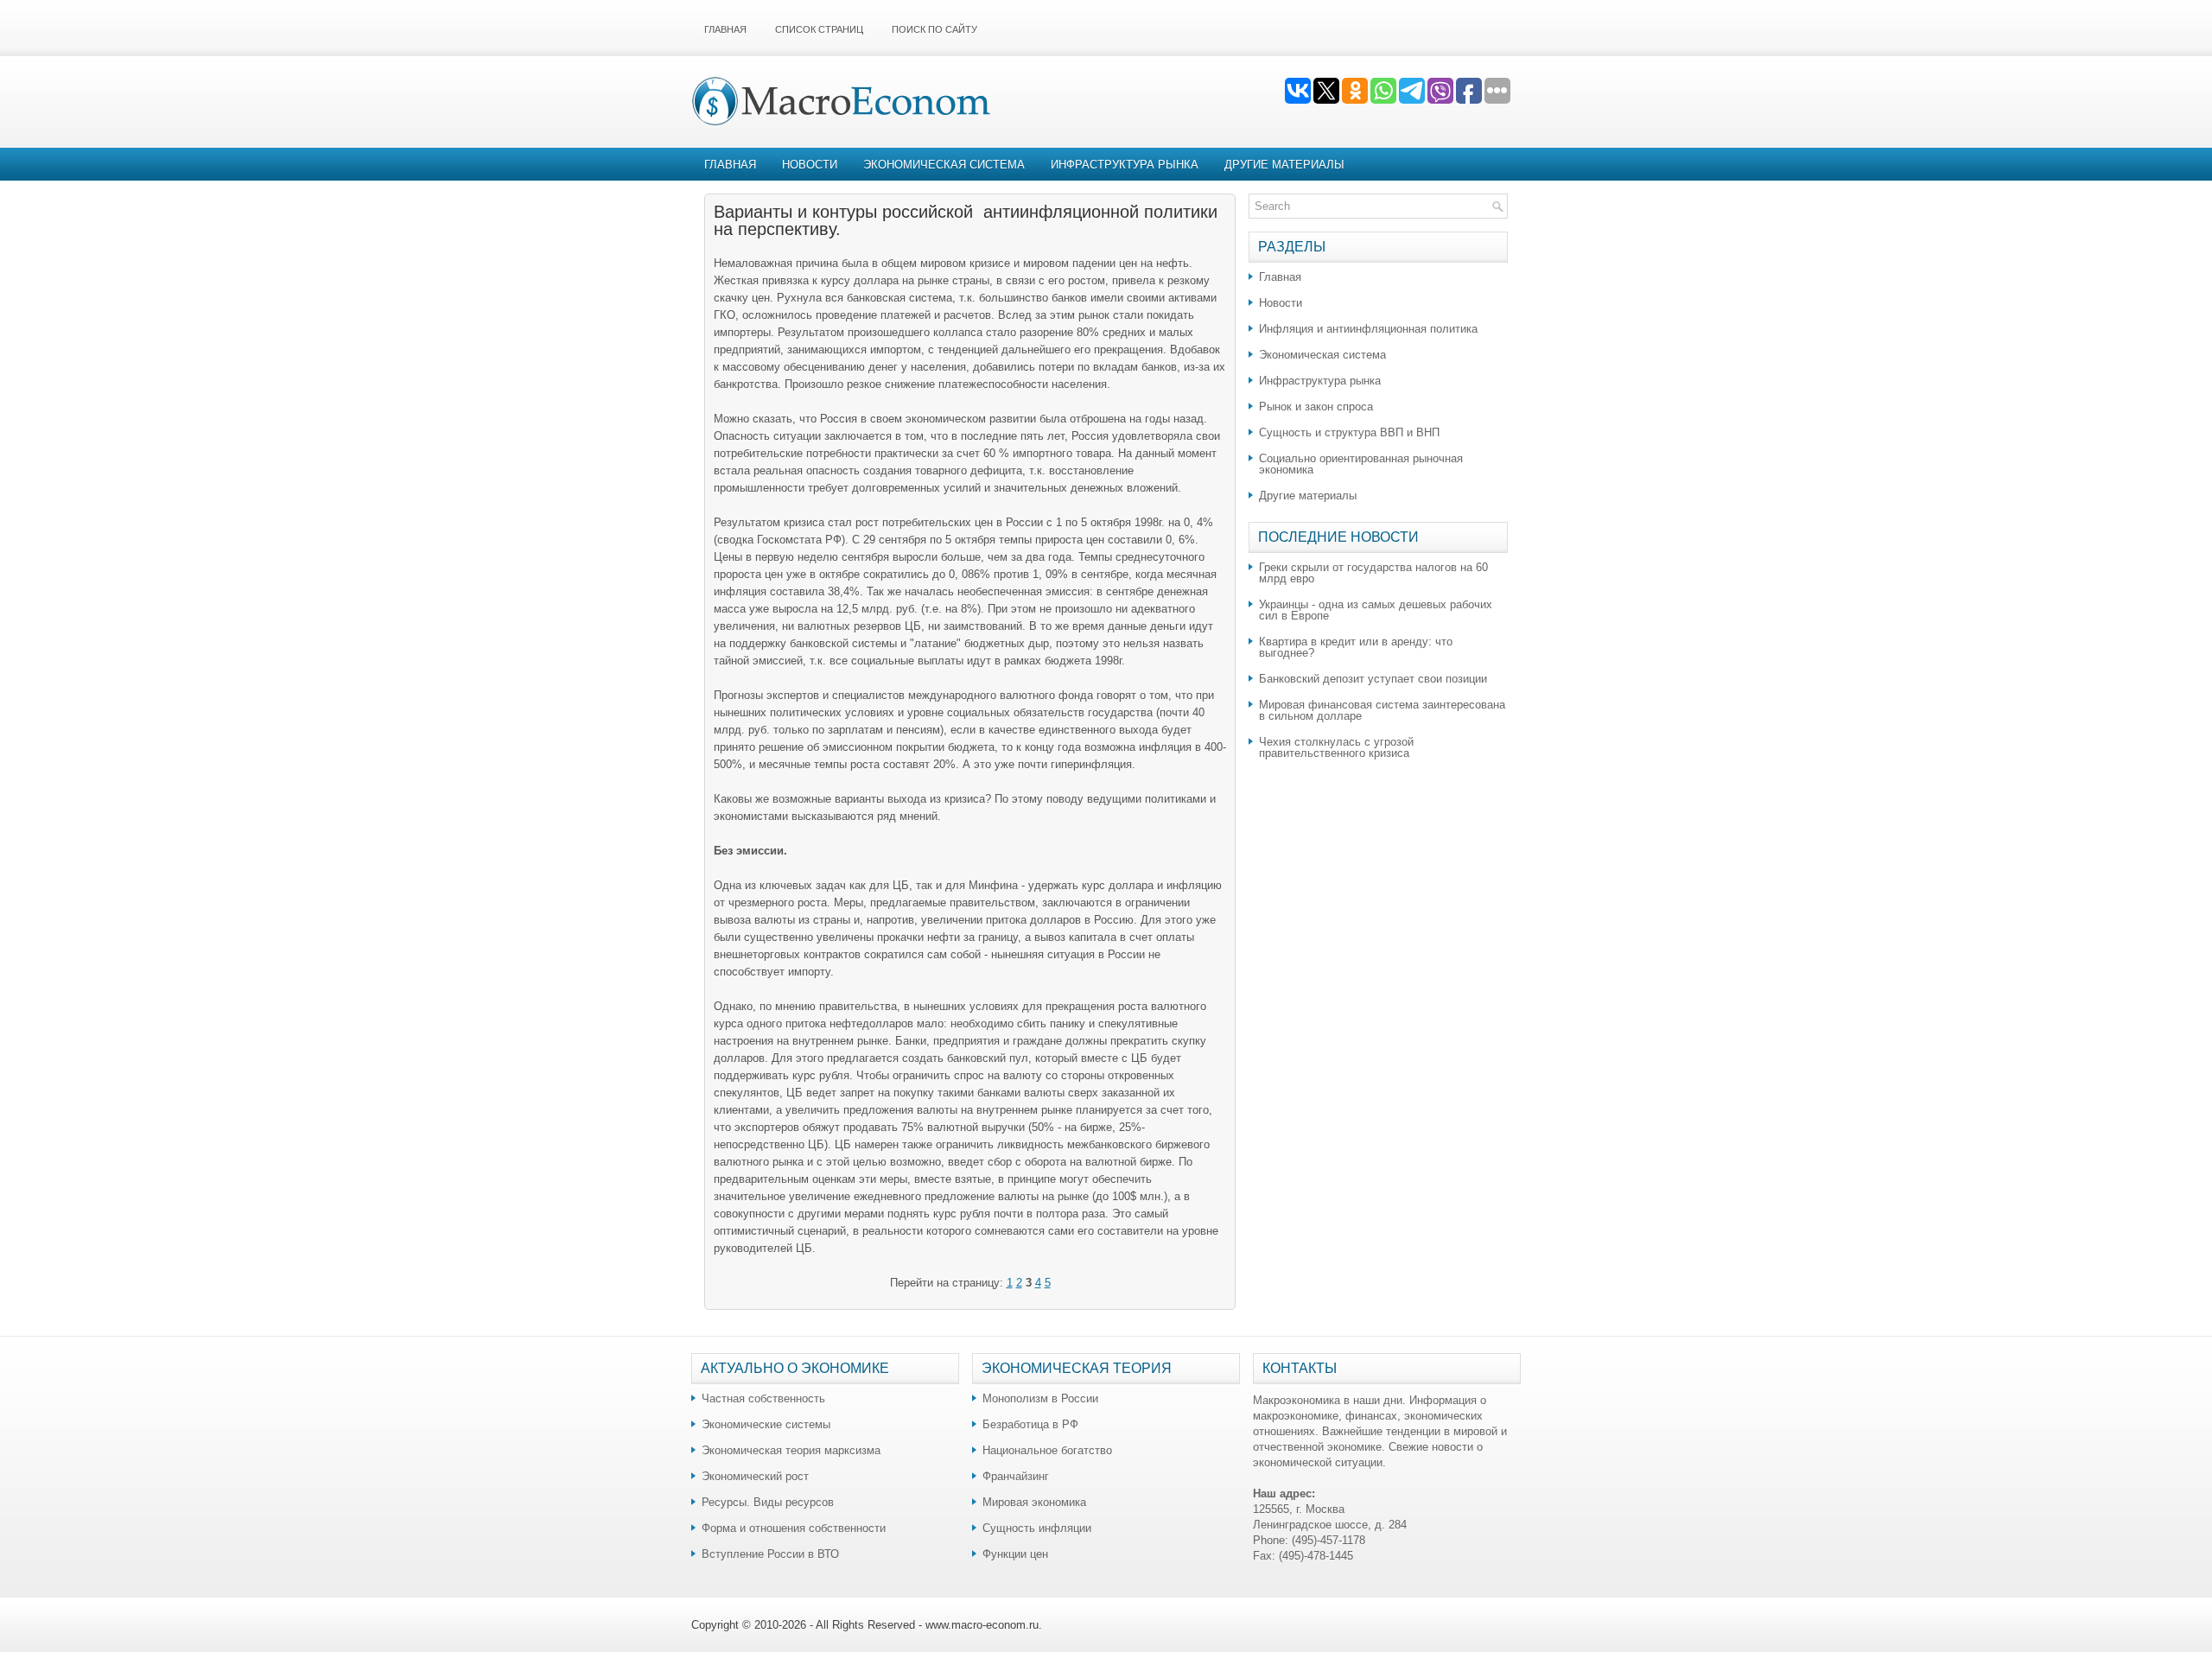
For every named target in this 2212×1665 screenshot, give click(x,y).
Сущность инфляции (1037, 1528)
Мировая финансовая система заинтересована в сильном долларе (1382, 710)
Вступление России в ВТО (770, 1554)
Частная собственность (763, 1398)
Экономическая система (944, 165)
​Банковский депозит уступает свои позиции (1373, 679)
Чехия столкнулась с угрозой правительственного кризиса (1336, 747)
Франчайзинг (1016, 1476)
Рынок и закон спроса (1316, 407)
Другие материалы (1284, 165)
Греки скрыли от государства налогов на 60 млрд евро (1373, 573)
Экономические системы (766, 1424)
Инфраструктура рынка (1125, 165)
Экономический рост (755, 1476)
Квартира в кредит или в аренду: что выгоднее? (1356, 647)
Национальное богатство (1047, 1450)
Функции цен (1015, 1554)
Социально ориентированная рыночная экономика (1361, 464)
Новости (810, 165)
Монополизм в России (1040, 1398)
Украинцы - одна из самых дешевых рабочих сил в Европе (1376, 610)
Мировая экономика (1034, 1502)
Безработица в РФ (1030, 1424)
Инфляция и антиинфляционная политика (1368, 329)
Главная (725, 29)
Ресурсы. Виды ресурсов (768, 1502)
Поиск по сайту (934, 29)
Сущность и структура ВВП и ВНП (1349, 432)
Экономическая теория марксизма (791, 1450)
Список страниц (819, 29)
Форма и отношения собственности (794, 1528)
